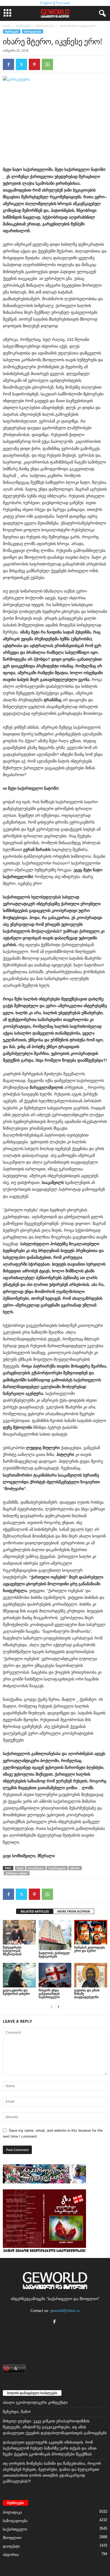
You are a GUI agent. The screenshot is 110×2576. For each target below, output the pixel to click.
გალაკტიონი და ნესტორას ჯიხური (16, 1992)
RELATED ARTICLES (35, 1911)
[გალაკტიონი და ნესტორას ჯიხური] (19, 1975)
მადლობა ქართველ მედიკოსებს (54, 1955)
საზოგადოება (45, 26)
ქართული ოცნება (17, 1873)
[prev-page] (52, 2006)
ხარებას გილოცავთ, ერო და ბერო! (90, 1949)
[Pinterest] (34, 64)
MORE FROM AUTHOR (74, 1911)
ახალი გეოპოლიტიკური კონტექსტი (35, 2402)
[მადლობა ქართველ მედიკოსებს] (55, 1935)
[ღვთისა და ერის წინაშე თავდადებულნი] (91, 1975)
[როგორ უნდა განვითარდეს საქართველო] (55, 1975)
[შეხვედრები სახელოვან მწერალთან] (19, 1932)
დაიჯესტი (11, 2546)
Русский (63, 3)
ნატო (20, 1868)
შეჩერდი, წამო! (17, 2412)
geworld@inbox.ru (65, 2311)
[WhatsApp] (47, 64)
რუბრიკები (23, 26)
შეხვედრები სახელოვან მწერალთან (12, 1951)
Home (7, 26)
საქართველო (57, 1868)
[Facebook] (8, 64)
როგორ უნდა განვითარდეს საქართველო (49, 1993)
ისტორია (11, 2555)
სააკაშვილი (36, 1868)
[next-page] (58, 2006)
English (46, 3)
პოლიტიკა (12, 2512)
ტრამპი (75, 1868)
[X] (21, 64)
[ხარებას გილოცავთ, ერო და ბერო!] (91, 1932)
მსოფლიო (12, 2538)
